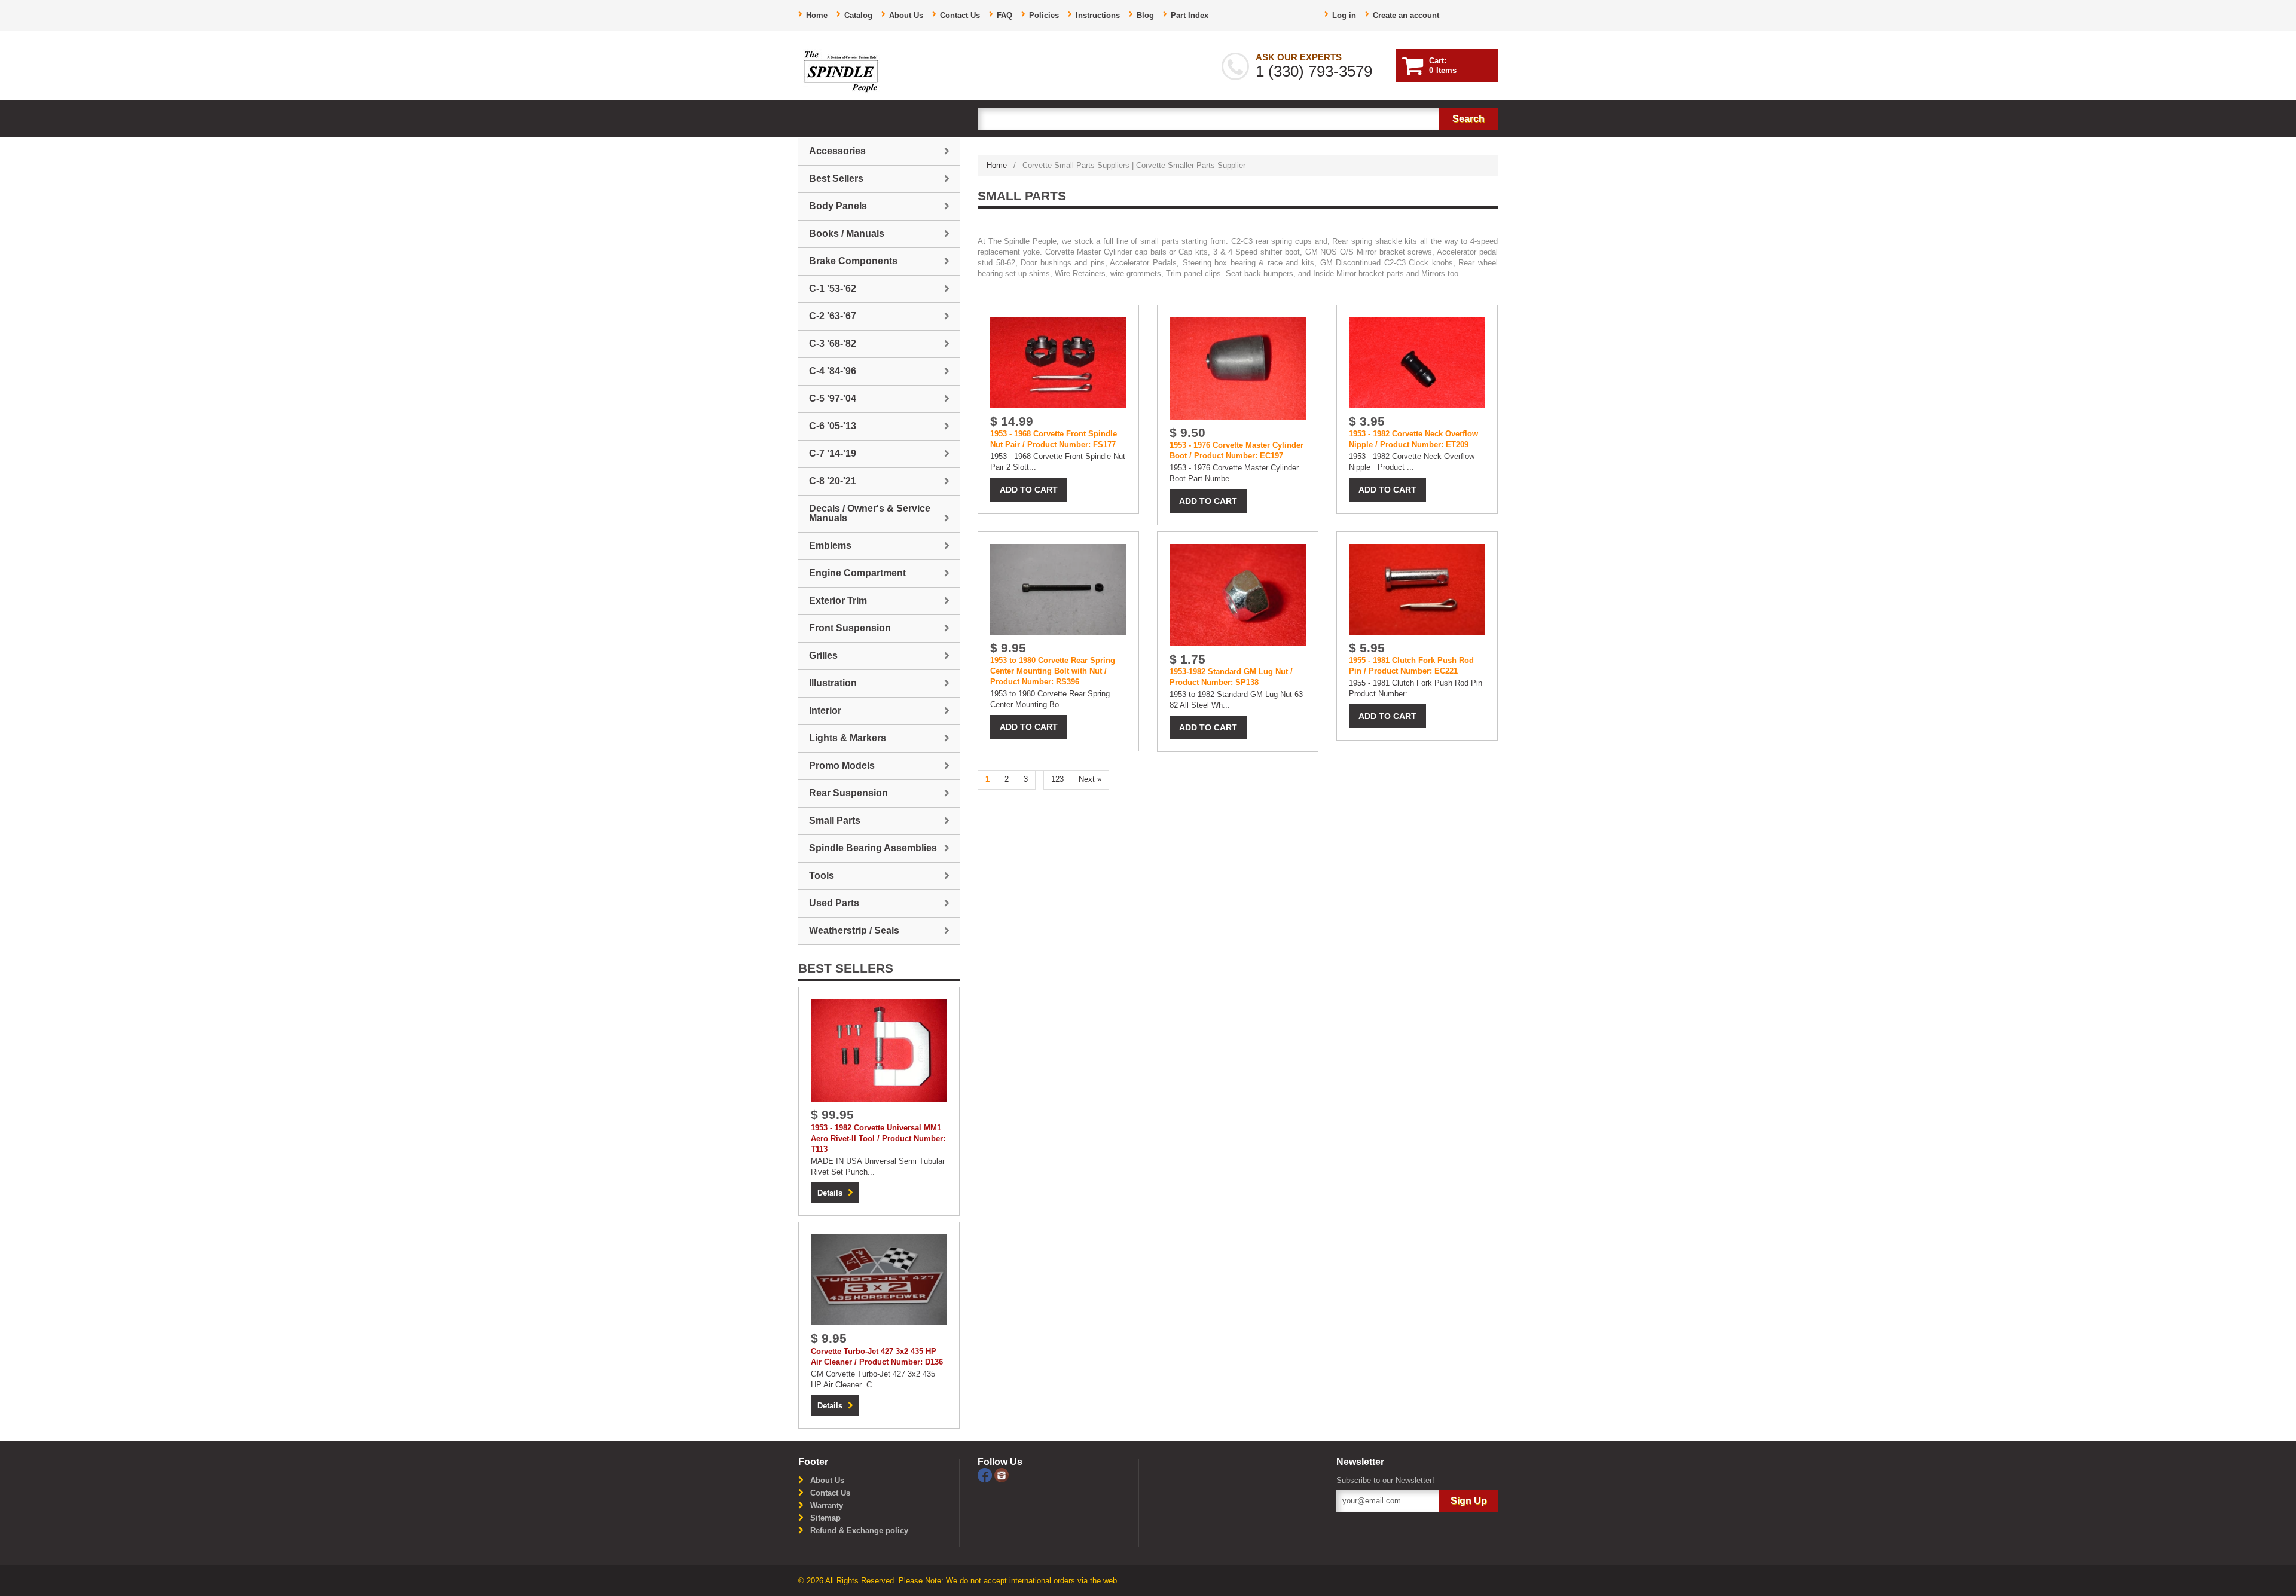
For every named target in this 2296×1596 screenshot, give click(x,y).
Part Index (1190, 15)
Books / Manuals (847, 233)
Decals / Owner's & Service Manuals (870, 513)
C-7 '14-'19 (833, 453)
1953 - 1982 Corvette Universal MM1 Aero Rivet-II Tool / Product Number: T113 (878, 1138)
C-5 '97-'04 (833, 398)
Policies (1044, 15)
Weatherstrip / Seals (854, 930)
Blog (1145, 15)
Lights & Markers (848, 738)
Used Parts (834, 903)
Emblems (830, 545)
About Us (906, 15)
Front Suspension (850, 628)
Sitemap (825, 1518)
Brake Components (853, 261)
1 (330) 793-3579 (1314, 71)
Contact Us (960, 15)
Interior (825, 710)
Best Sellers (836, 178)
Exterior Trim (838, 600)
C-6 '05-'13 (833, 426)
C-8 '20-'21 (833, 481)
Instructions (1098, 15)
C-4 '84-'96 (833, 371)
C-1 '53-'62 (833, 288)
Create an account (1406, 15)
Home (817, 15)
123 (1057, 779)
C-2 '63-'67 (833, 316)
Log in (1344, 15)
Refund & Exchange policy (859, 1531)
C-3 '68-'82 (833, 343)
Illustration (833, 683)
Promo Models (842, 765)
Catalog (858, 15)
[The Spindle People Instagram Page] (1002, 1474)
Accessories (837, 151)
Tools (822, 875)
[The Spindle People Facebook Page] (986, 1474)
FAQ (1004, 15)
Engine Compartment (857, 573)
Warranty (827, 1505)
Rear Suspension (848, 793)
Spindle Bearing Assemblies (873, 848)
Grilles (823, 655)
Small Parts (835, 820)
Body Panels (838, 206)
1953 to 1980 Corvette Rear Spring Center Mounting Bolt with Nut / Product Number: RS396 (1053, 671)
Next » (1090, 779)
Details (830, 1193)
